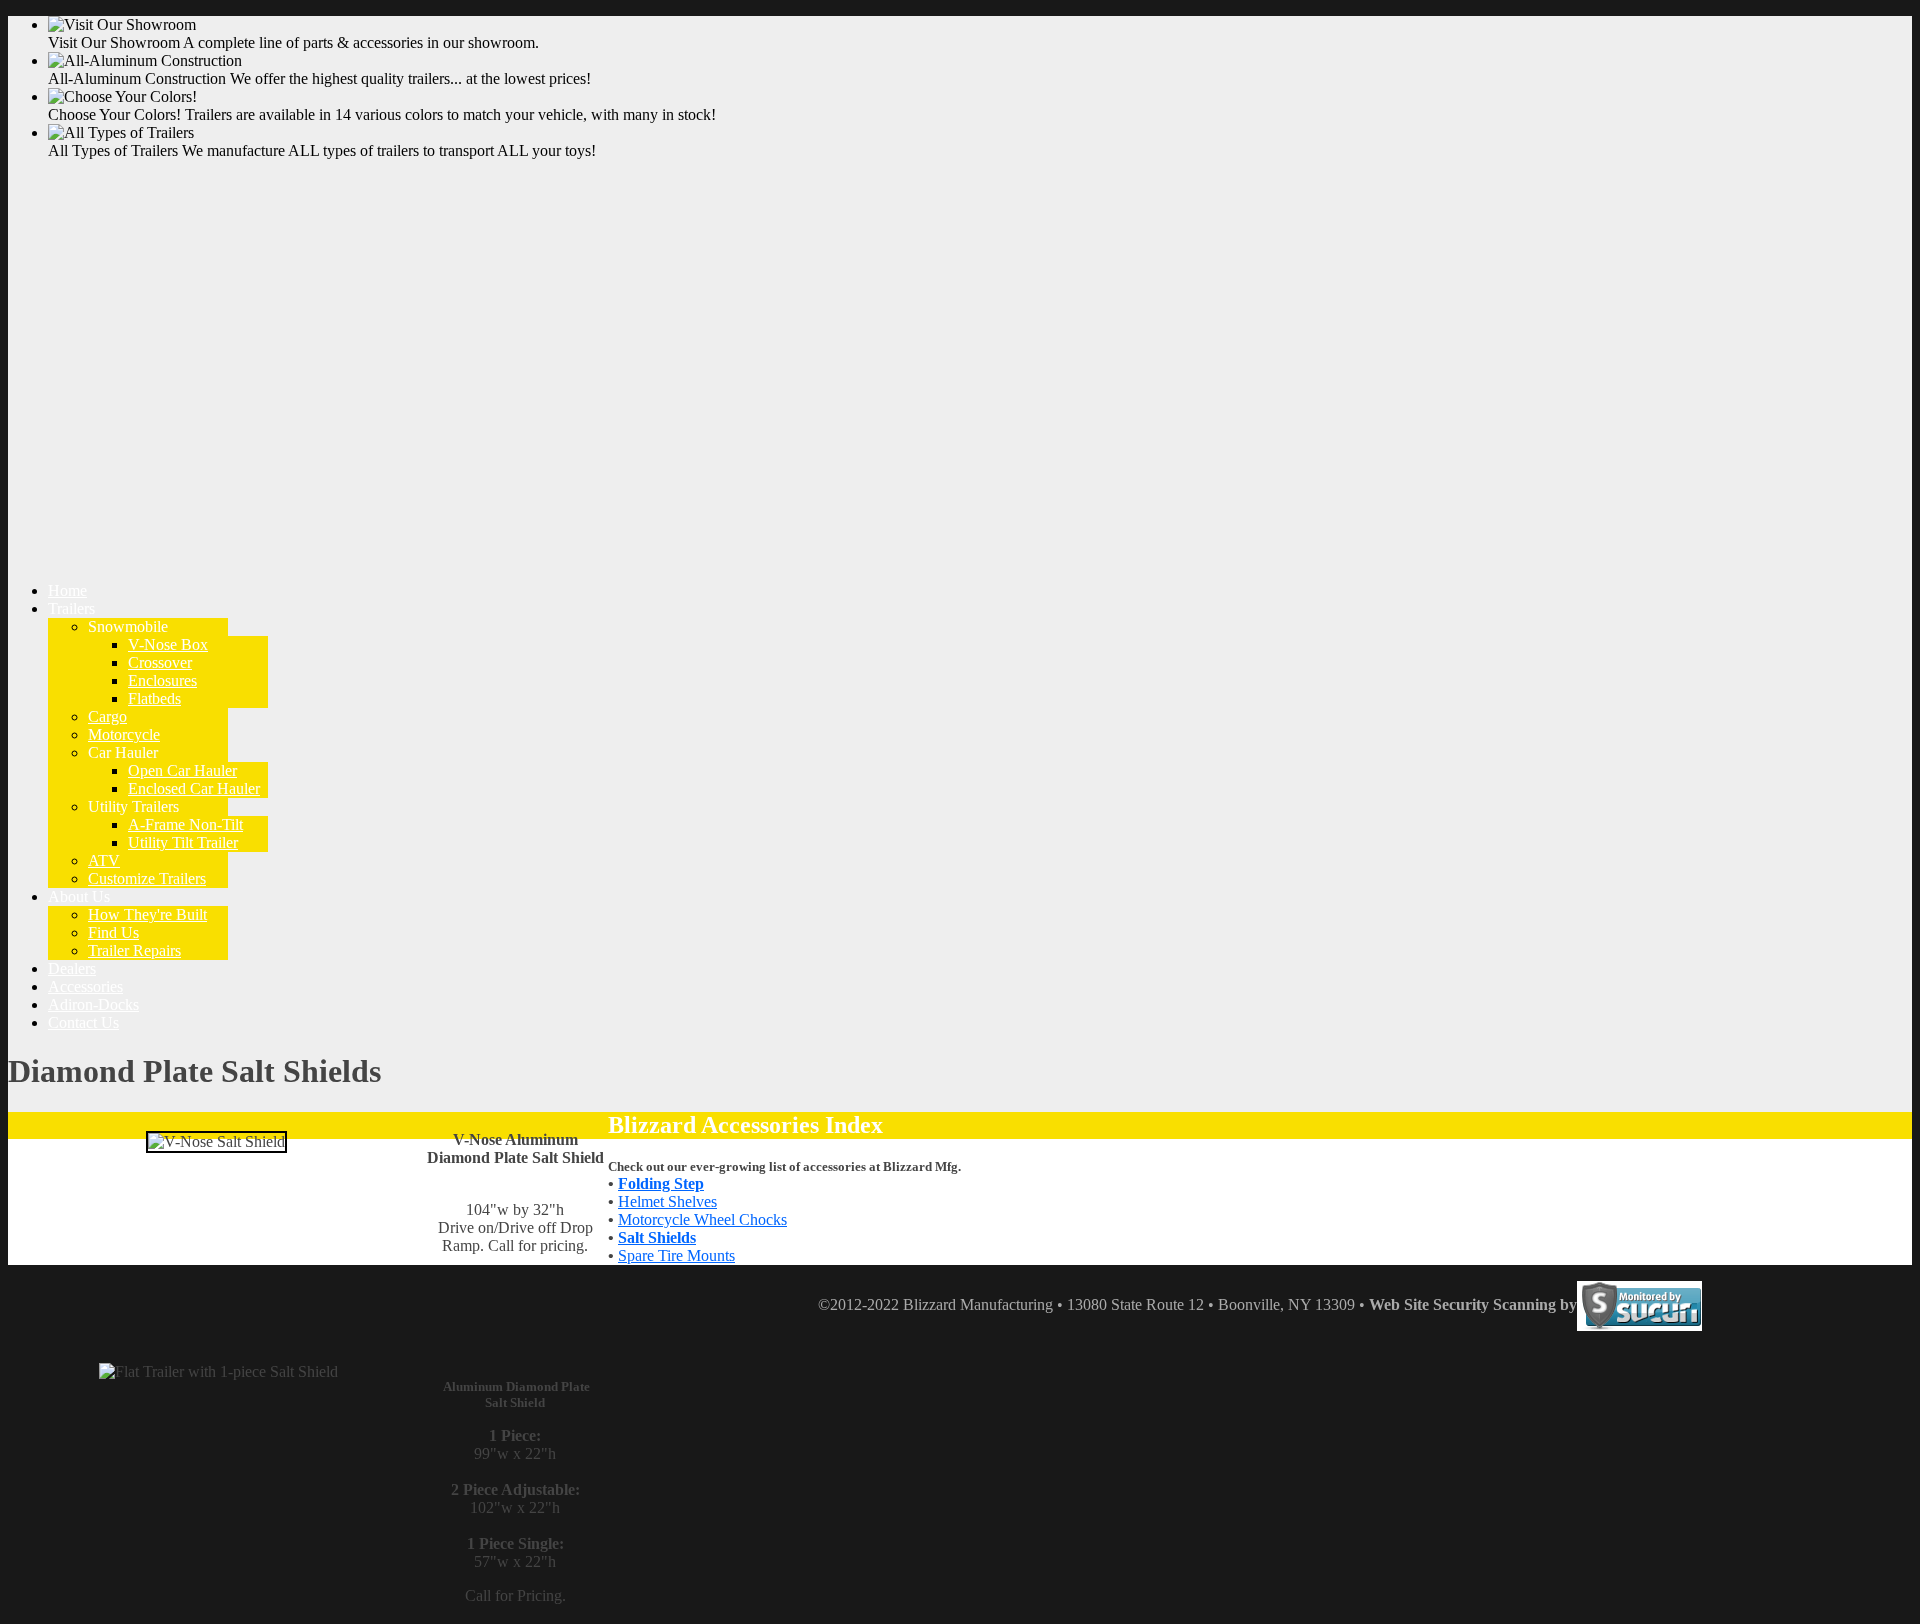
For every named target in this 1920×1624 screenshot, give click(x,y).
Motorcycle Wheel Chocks (702, 1219)
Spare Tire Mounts (676, 1255)
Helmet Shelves (667, 1201)
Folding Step (661, 1183)
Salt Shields (657, 1237)
